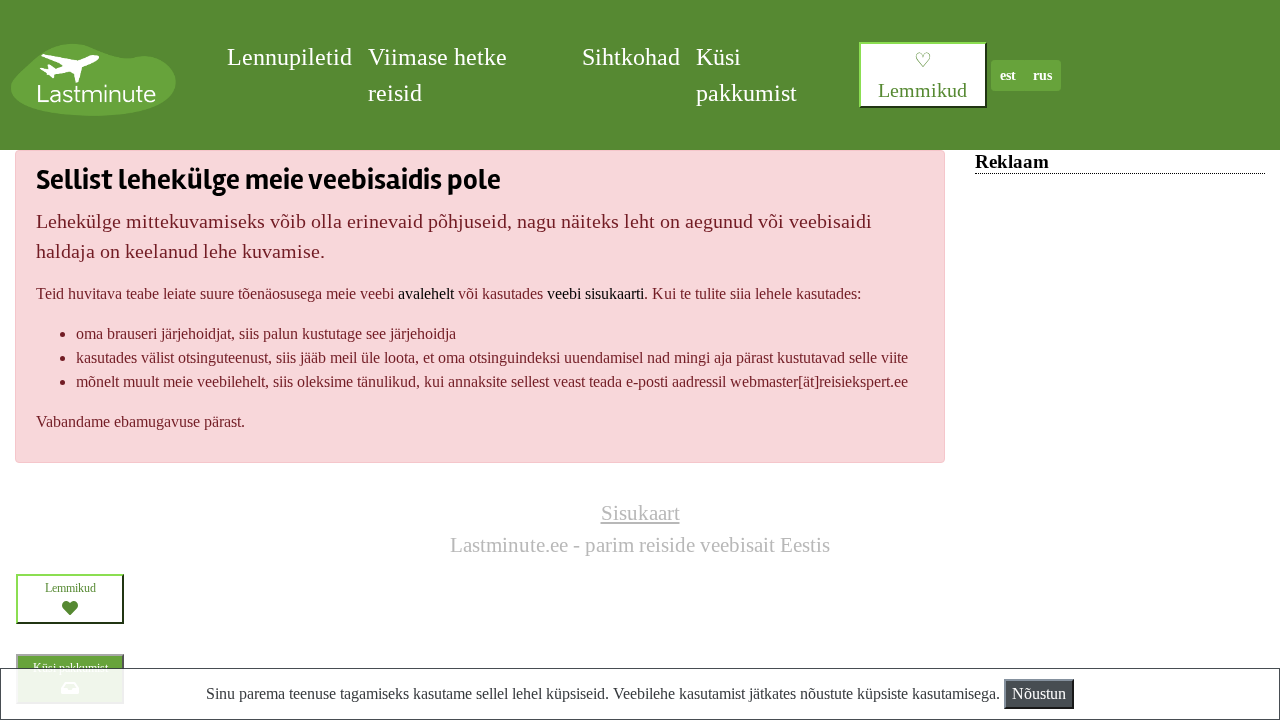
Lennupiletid (289, 57)
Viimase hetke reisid (437, 75)
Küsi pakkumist (746, 75)
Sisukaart (640, 512)
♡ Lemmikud (922, 75)
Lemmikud (70, 588)
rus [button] (1042, 75)
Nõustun (1039, 693)
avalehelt (426, 293)
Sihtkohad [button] (631, 57)
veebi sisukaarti (595, 293)
